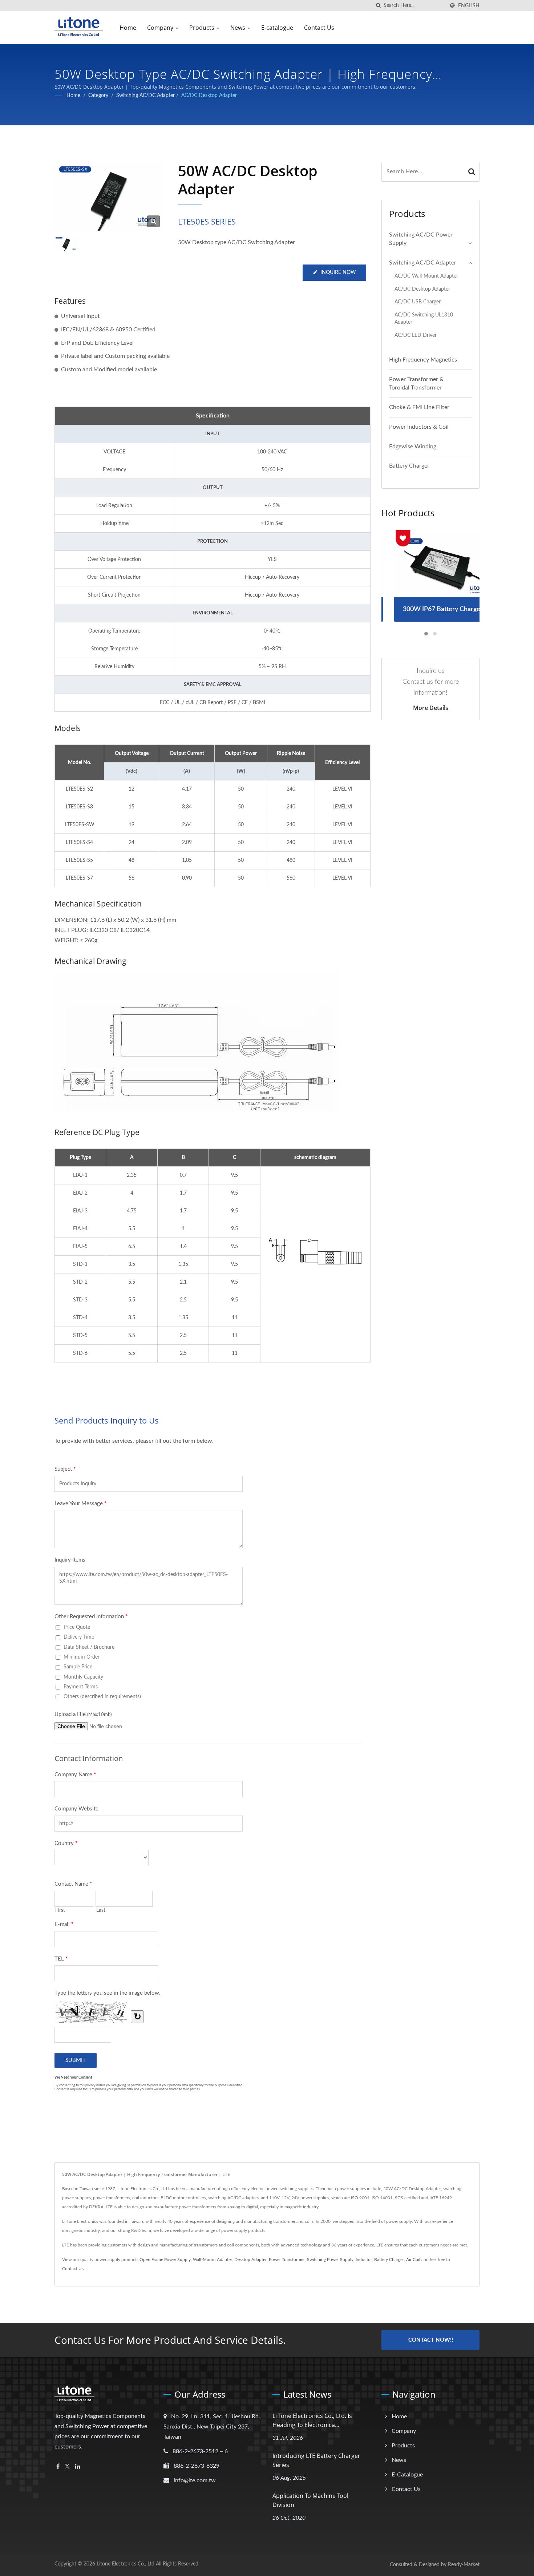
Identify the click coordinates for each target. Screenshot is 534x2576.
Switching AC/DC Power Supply (421, 239)
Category (98, 96)
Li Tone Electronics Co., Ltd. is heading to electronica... (312, 2420)
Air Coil (413, 2260)
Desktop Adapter (250, 2260)
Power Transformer (287, 2260)
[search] (378, 6)
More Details (431, 708)
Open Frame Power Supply (165, 2260)
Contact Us (319, 28)
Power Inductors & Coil (419, 427)
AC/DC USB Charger (418, 302)
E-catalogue (277, 28)
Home (128, 28)
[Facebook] (58, 2467)
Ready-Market (464, 2565)
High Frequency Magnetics (423, 360)
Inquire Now (338, 272)
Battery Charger (409, 466)
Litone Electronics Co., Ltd (126, 2564)
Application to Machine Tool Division (310, 2500)
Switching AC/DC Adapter (145, 96)
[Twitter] (67, 2467)
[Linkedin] (78, 2467)
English (469, 6)
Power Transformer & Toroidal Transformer (416, 383)
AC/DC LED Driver (416, 335)
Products (203, 28)
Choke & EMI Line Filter (419, 407)
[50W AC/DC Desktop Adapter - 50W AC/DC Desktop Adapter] (153, 221)
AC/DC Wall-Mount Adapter (426, 276)
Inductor (364, 2260)
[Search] (472, 172)
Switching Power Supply (330, 2260)
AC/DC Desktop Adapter (209, 96)
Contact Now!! (431, 2340)
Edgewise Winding (413, 447)
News (238, 28)
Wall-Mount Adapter (213, 2260)
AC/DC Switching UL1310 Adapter (424, 319)
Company (161, 28)
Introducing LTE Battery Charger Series (316, 2460)
